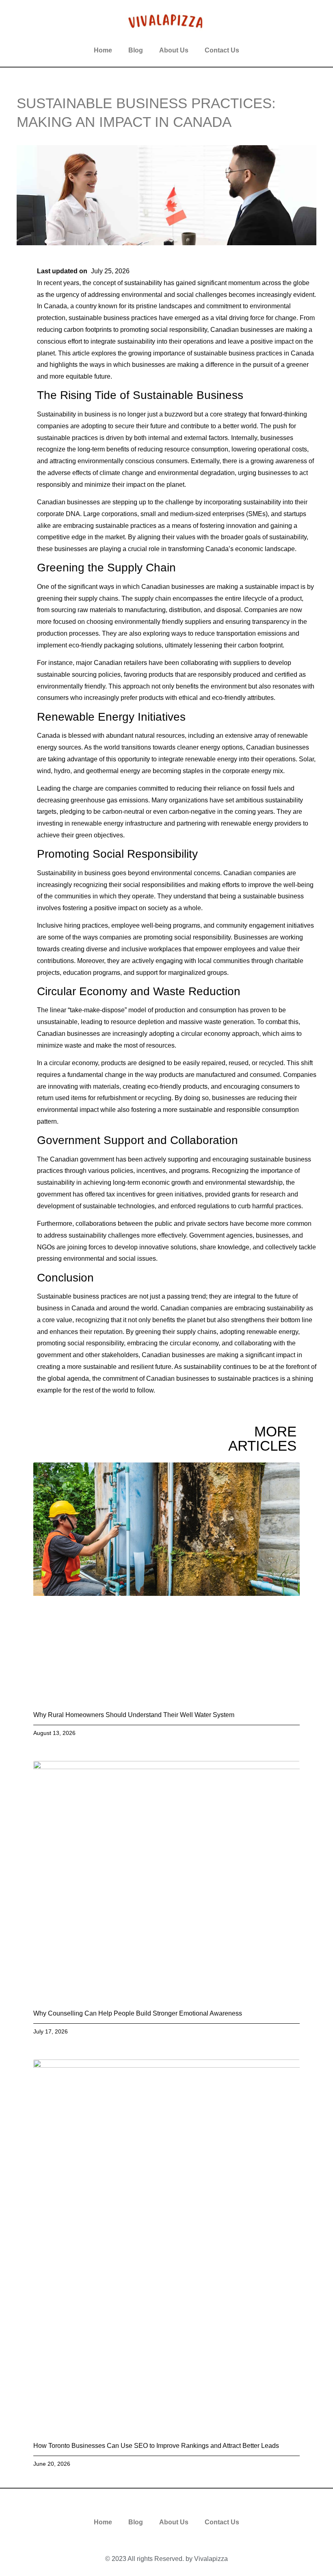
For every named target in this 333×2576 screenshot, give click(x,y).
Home (103, 50)
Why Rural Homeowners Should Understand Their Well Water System (134, 1715)
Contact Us (222, 50)
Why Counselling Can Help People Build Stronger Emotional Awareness (138, 2013)
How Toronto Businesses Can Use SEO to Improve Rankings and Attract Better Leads (156, 2446)
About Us (174, 50)
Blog (136, 50)
